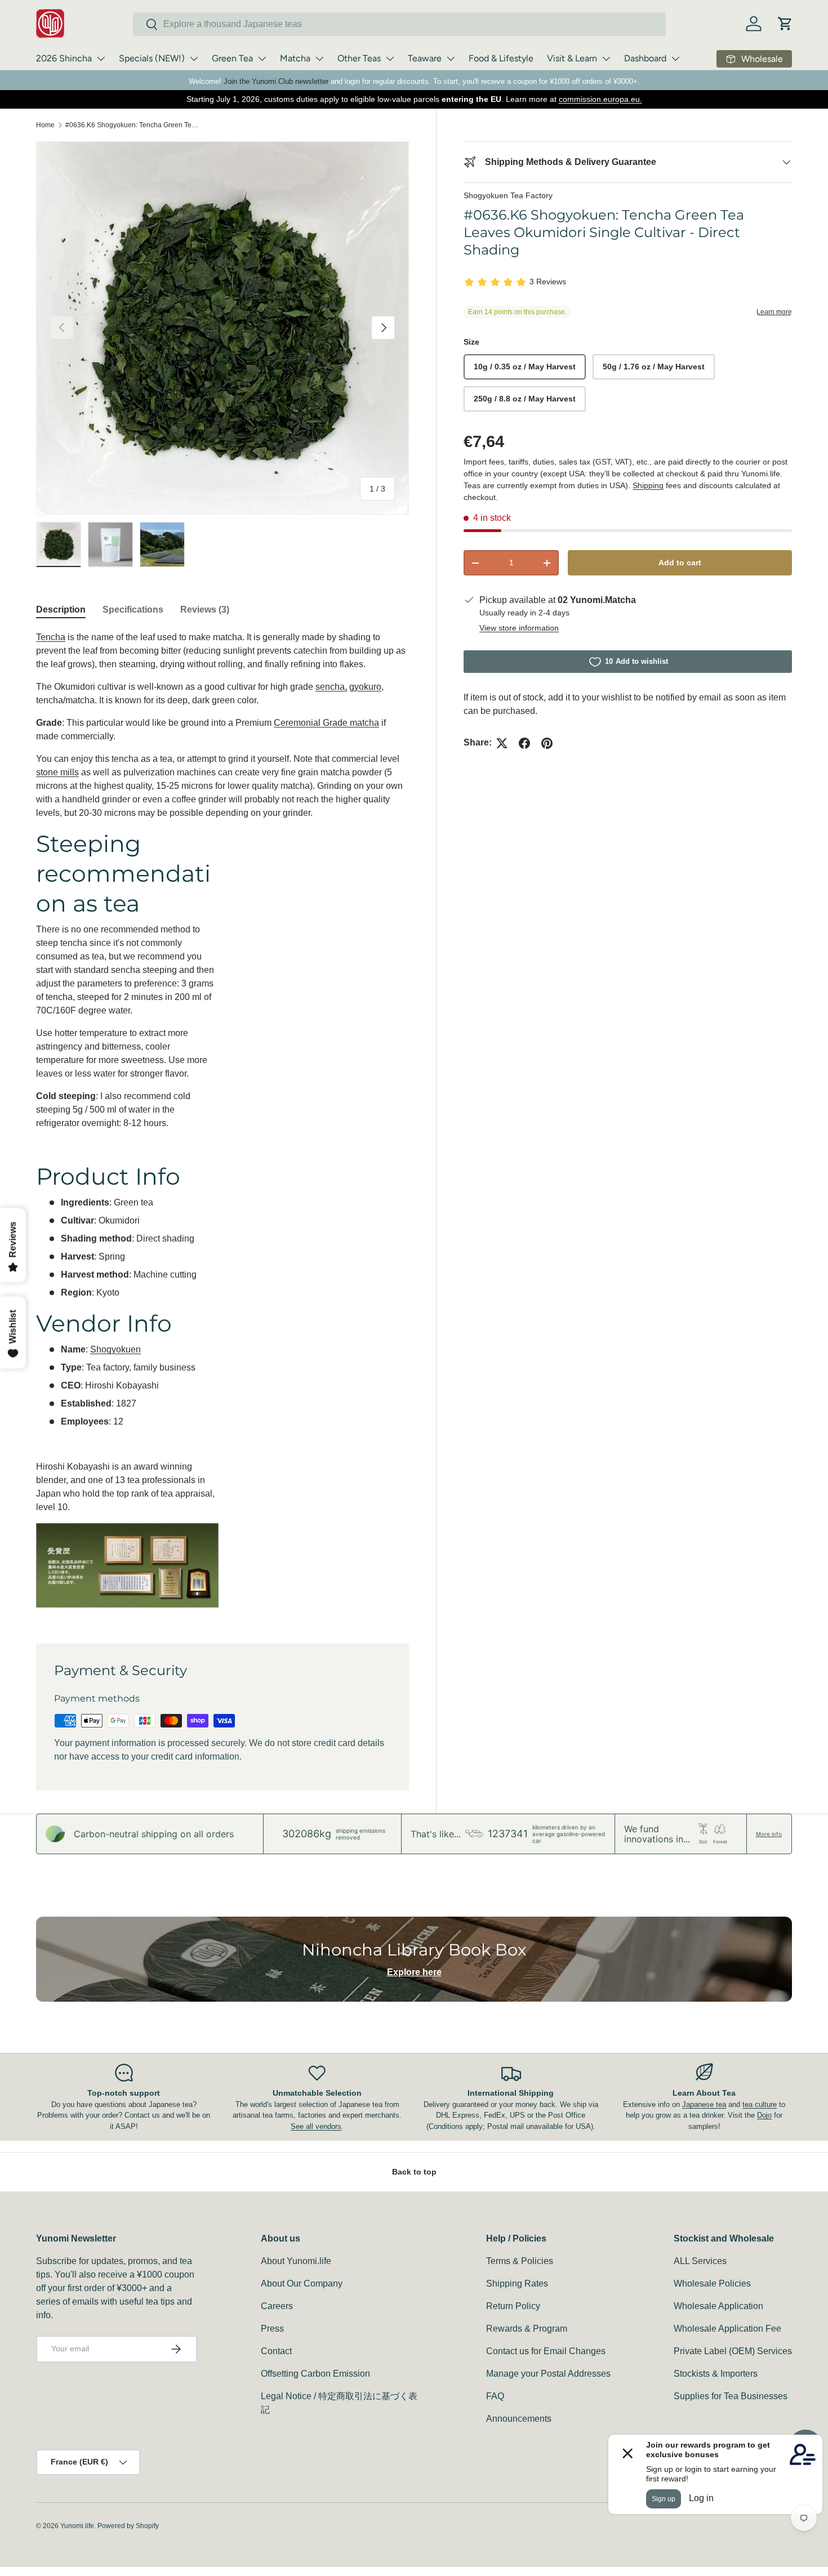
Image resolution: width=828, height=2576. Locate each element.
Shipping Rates (517, 2283)
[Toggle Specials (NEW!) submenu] (194, 59)
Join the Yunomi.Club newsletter (276, 81)
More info (769, 1834)
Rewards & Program (527, 2329)
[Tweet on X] (502, 743)
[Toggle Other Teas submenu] (390, 59)
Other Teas (359, 58)
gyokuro (365, 687)
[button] (785, 24)
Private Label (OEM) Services (733, 2351)
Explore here (414, 1972)
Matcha (295, 58)
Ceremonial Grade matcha (326, 723)
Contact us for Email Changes (546, 2351)
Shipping (648, 486)
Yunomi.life (77, 2526)
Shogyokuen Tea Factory (508, 195)
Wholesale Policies (712, 2283)
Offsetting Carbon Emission (315, 2374)
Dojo (764, 2115)
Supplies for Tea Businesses (731, 2396)
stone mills (57, 772)
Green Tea (232, 58)
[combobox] (399, 24)
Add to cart (680, 563)
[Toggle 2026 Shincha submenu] (101, 59)
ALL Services (700, 2261)
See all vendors (316, 2126)
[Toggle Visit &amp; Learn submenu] (606, 59)
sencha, (331, 687)
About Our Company (302, 2283)
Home (45, 125)
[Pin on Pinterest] (547, 743)
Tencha (51, 637)
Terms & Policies (520, 2261)
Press (272, 2329)
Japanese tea (704, 2104)
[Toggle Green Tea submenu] (262, 59)
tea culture (760, 2104)
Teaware (425, 58)
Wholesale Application (718, 2306)
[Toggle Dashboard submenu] (675, 59)
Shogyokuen (115, 1349)
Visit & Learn (572, 58)
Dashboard (645, 58)
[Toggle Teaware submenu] (451, 59)
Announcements (519, 2419)
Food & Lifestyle (501, 58)
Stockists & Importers (716, 2374)
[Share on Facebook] (524, 743)
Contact (276, 2351)
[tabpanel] (222, 1124)
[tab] (61, 610)
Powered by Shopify (128, 2526)
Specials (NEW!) (152, 58)
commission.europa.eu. (600, 99)
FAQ (495, 2396)
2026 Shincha (64, 58)
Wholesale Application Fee (727, 2329)
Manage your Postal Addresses (548, 2374)
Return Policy (513, 2306)
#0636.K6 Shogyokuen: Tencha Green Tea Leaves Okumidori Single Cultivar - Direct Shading (133, 125)
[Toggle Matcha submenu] (319, 59)
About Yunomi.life (296, 2261)
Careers (277, 2306)
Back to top (414, 2172)
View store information (519, 628)
